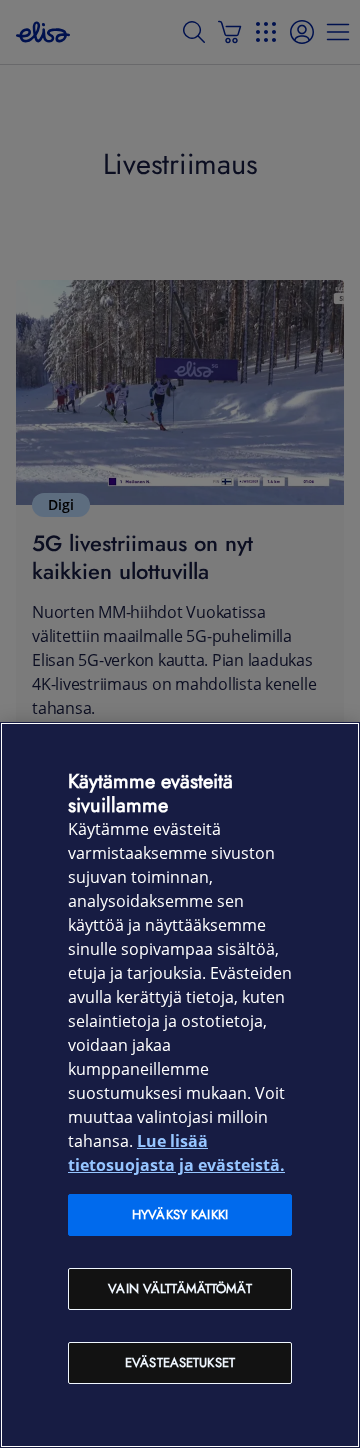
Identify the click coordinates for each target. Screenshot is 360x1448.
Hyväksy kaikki (180, 1214)
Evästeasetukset (180, 1362)
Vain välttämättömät (179, 1288)
